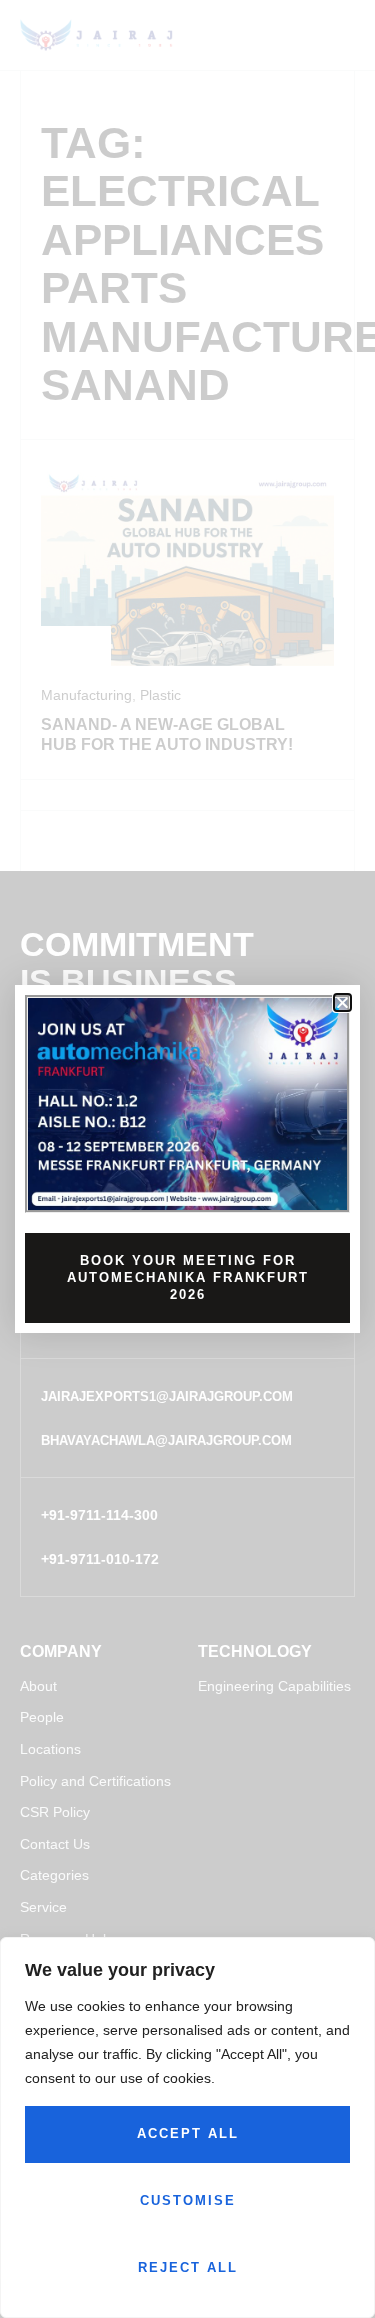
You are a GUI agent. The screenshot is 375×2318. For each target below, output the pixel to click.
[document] (187, 1159)
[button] (342, 1002)
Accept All (188, 2133)
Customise (188, 2200)
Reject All (188, 2267)
